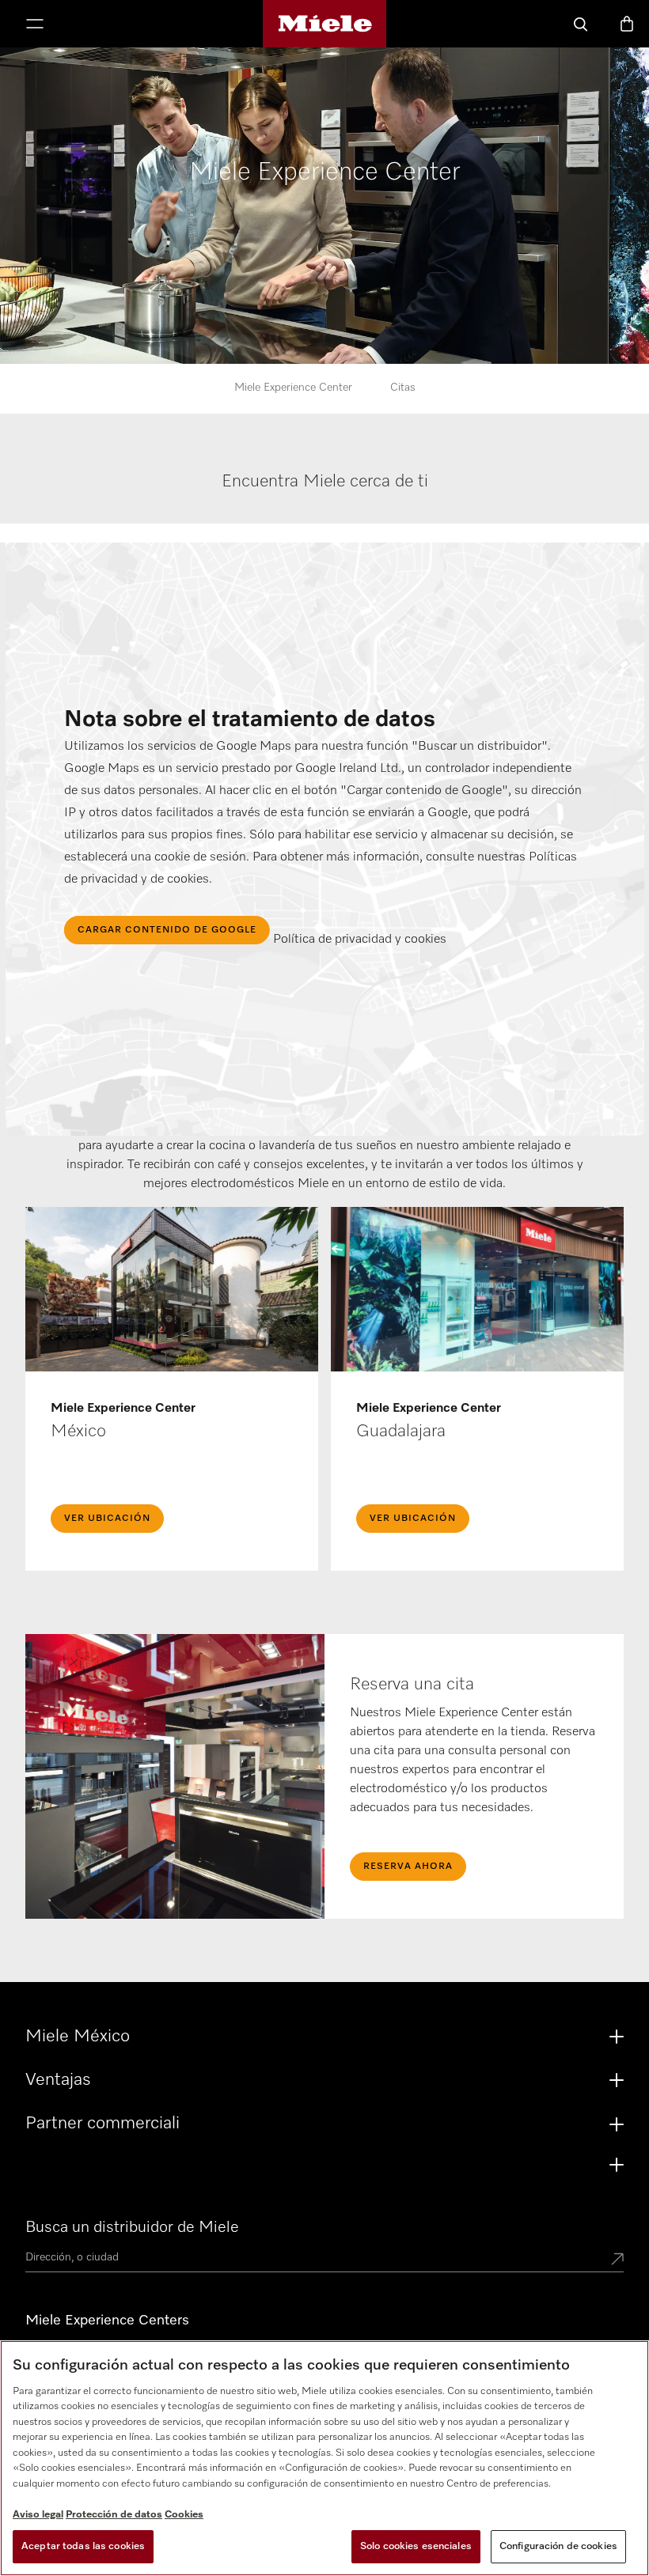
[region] (324, 2458)
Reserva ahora (408, 1867)
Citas (403, 388)
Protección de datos (114, 2515)
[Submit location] (617, 2260)
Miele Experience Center (293, 388)
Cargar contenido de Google (167, 930)
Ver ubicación (107, 1519)
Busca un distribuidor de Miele (132, 2227)
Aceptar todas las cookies (83, 2546)
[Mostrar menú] (35, 25)
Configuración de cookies (558, 2546)
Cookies (184, 2515)
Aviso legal (38, 2515)
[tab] (325, 497)
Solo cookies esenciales (416, 2546)
